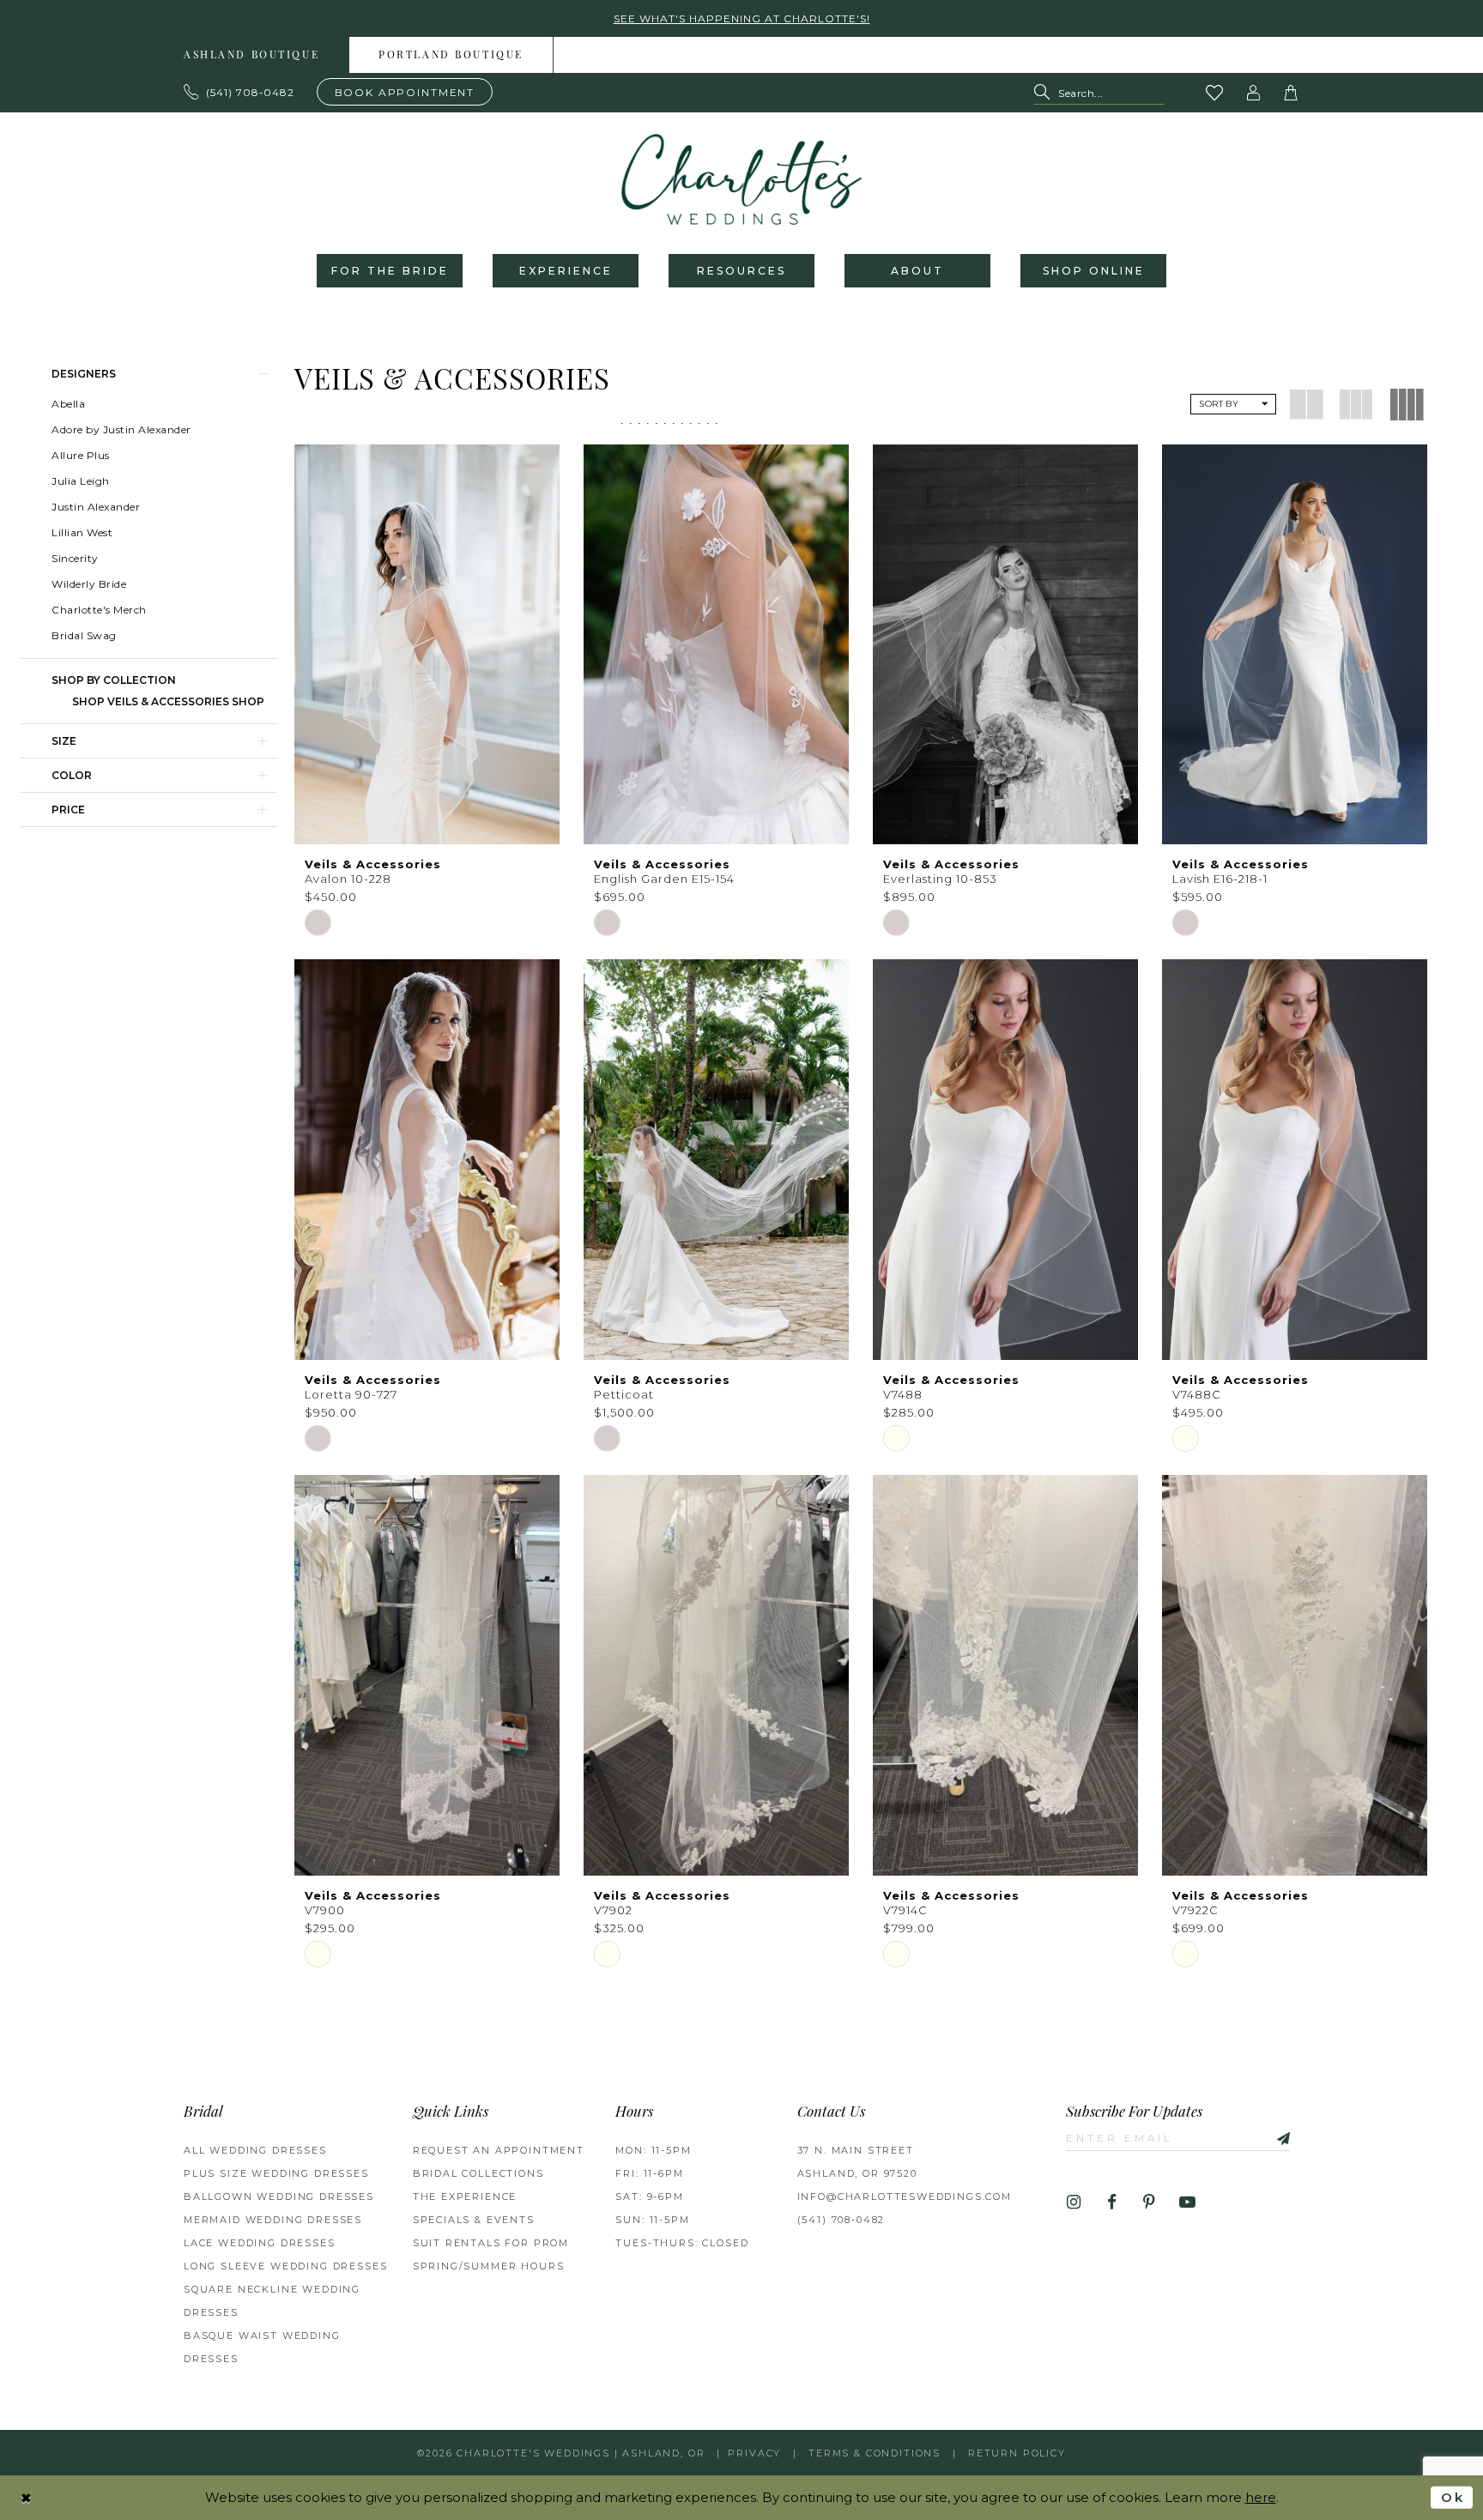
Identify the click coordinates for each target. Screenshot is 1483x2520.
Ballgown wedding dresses (279, 2197)
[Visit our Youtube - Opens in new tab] (1187, 2203)
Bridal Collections (478, 2173)
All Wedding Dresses (255, 2150)
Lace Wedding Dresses (260, 2243)
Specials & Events (474, 2220)
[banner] (741, 179)
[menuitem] (252, 55)
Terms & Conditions (875, 2453)
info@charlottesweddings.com (905, 2197)
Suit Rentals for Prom (491, 2243)
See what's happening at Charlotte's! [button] (742, 18)
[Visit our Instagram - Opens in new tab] (1074, 2203)
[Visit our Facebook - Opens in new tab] (1112, 2203)
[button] (1254, 93)
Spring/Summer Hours (489, 2266)
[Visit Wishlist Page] (1215, 93)
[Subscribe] (1277, 2137)
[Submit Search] (1046, 93)
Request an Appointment (499, 2150)
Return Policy (1017, 2453)
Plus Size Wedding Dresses (276, 2173)
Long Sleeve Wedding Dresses (285, 2266)
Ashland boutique (251, 56)
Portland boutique (451, 56)
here (1261, 2497)
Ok (1453, 2497)
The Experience (465, 2197)
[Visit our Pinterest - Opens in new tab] (1150, 2203)
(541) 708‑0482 (841, 2220)
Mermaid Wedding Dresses (273, 2220)
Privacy (754, 2453)
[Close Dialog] (27, 2497)
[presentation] (427, 645)
